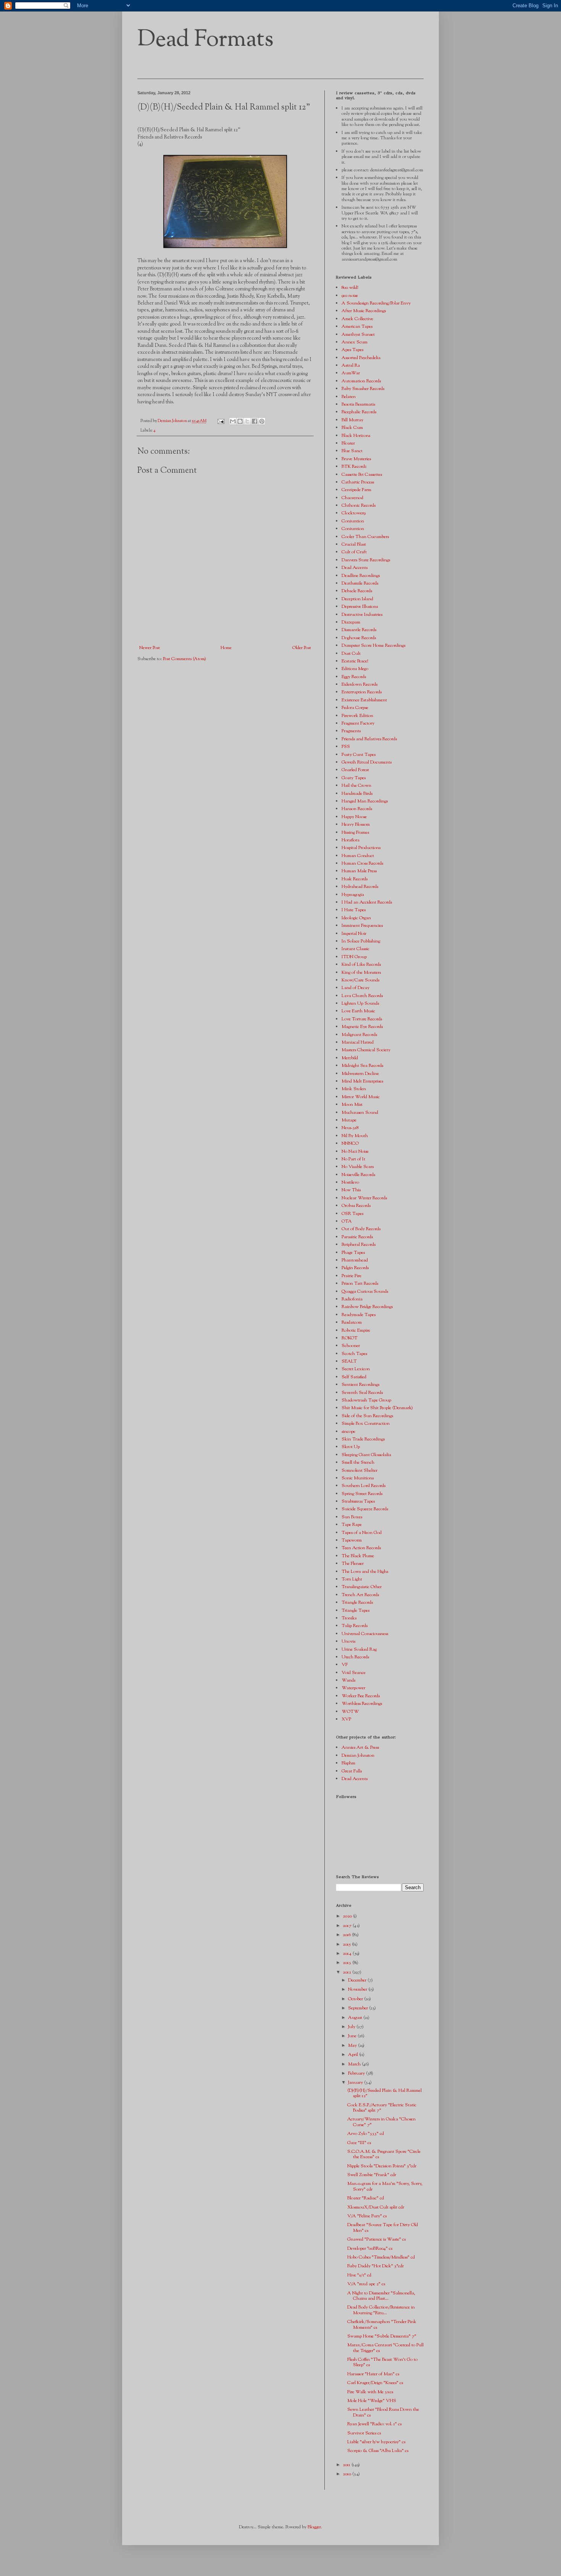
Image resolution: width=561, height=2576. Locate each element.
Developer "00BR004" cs (370, 2249)
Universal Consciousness (365, 1634)
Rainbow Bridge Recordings (367, 1307)
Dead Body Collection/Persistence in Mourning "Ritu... (381, 2310)
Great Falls (352, 1771)
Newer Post (150, 648)
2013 (347, 1963)
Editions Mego (355, 669)
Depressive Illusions (360, 607)
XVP (346, 1719)
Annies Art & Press (360, 1748)
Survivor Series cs (364, 2433)
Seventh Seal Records (362, 1393)
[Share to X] (247, 421)
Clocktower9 (354, 513)
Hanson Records (357, 809)
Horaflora (351, 840)
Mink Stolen (354, 1089)
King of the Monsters (361, 973)
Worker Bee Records (361, 1696)
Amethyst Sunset (358, 335)
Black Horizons (356, 436)
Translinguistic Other (362, 1587)
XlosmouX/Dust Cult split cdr (376, 2207)
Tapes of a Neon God (362, 1533)
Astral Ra (351, 366)
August (356, 2018)
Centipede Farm (356, 490)
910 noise (350, 296)
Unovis (348, 1642)
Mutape (349, 1120)
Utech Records (355, 1657)
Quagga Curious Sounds (365, 1292)
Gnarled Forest (355, 770)
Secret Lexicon (356, 1369)
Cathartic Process (358, 482)
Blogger (314, 2527)
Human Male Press (359, 871)
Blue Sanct (352, 451)
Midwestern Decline (360, 1074)
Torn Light (352, 1579)
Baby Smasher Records (363, 389)
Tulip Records (355, 1626)
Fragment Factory (358, 723)
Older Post (302, 648)
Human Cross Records (362, 863)
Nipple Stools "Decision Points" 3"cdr (382, 2166)
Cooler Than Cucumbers (365, 537)
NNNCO (350, 1144)
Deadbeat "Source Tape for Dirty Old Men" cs (383, 2228)
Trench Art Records (360, 1595)
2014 (348, 1954)
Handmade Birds (357, 794)
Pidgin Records (355, 1268)
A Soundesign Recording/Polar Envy (376, 303)
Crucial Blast (354, 545)
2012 (347, 1972)
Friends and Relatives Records (369, 739)
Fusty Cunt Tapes (359, 755)
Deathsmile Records (360, 583)
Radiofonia (352, 1299)
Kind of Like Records (361, 965)
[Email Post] (220, 421)
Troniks (349, 1618)
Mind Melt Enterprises (362, 1081)
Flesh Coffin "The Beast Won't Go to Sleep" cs (382, 2362)
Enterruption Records (362, 692)
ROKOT (350, 1338)
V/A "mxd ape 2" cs (366, 2284)
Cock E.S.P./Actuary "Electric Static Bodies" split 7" (382, 2108)
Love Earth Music (358, 1011)
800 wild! (350, 288)
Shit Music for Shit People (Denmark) (377, 1408)
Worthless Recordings (362, 1704)
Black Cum (352, 428)
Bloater (348, 443)
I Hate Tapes (354, 910)
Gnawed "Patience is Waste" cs (376, 2239)
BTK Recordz (354, 467)
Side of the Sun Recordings (367, 1416)
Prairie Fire (351, 1276)
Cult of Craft (354, 552)
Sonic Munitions (358, 1478)
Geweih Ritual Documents (367, 762)
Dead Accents (355, 568)
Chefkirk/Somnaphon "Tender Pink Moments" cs (382, 2325)
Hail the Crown (356, 786)
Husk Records (355, 879)
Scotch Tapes (354, 1354)
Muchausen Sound (360, 1113)
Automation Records (361, 381)
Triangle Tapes (355, 1611)
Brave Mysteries (356, 459)
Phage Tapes (353, 1253)
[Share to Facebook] (255, 421)
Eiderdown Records (359, 685)
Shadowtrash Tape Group (366, 1400)
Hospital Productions (361, 848)
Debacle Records (357, 591)
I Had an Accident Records (367, 902)
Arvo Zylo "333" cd (366, 2134)
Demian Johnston (358, 1756)
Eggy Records (354, 677)
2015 (347, 1944)
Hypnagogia (353, 895)
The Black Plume (358, 1556)
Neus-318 (350, 1128)
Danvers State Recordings (366, 560)
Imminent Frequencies (362, 926)
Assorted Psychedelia (361, 358)
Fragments (351, 731)
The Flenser (353, 1564)
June (353, 2036)
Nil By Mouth (355, 1136)
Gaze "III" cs (359, 2143)
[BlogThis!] (240, 421)
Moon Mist (352, 1105)
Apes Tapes (352, 350)
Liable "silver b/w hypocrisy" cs (376, 2442)
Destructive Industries (362, 615)
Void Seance (354, 1673)
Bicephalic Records (359, 412)
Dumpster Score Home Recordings (373, 646)
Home (226, 648)
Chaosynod (352, 498)
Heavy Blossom (356, 825)
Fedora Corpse (355, 708)
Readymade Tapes (359, 1315)
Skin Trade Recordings (363, 1439)
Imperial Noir (354, 934)
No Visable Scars (358, 1167)
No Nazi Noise (355, 1152)
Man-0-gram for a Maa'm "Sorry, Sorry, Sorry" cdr (385, 2186)
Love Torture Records (362, 1019)
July (352, 2027)
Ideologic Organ (356, 918)
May (353, 2046)
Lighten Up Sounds (360, 1004)
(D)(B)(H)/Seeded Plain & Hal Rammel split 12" (384, 2093)
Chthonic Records (359, 506)
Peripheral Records (359, 1245)
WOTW (350, 1712)
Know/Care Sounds (360, 980)
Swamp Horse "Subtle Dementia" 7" (382, 2336)
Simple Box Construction (366, 1424)
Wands (348, 1680)
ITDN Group (354, 957)
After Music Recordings (364, 311)
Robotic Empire (356, 1331)
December (358, 1980)
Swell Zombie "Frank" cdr (372, 2175)
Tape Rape (352, 1525)
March (355, 2064)
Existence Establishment (364, 700)
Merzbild (350, 1058)
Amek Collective (357, 319)
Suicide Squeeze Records (365, 1509)
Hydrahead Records (360, 887)
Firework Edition (357, 716)
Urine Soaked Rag (359, 1650)
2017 (348, 1926)
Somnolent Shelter (359, 1471)
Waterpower (353, 1688)
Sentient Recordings (360, 1385)
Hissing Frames (355, 833)
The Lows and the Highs (365, 1572)
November (358, 1990)
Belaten (349, 397)
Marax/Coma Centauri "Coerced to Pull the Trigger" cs (385, 2348)
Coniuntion (353, 521)
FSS (346, 747)
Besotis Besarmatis (358, 404)
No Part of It (353, 1159)
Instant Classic (355, 949)
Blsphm (348, 1763)
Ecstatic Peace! (355, 661)
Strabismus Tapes (358, 1501)
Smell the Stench (358, 1463)
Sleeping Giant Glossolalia (366, 1455)
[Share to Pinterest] (262, 421)
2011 (347, 2465)
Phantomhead (355, 1260)
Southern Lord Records (364, 1486)
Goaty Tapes (354, 778)
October (356, 1999)
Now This (351, 1190)
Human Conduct (358, 856)
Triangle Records (357, 1603)
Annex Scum (355, 342)
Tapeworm (352, 1540)
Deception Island (357, 599)
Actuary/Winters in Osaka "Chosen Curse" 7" (381, 2122)
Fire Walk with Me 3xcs (370, 2392)
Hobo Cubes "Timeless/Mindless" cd (381, 2257)
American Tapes (357, 327)
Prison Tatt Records (360, 1284)
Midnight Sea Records (362, 1066)
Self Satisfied (354, 1377)
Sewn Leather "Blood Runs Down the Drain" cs (383, 2412)
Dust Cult (351, 654)
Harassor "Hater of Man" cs (373, 2374)
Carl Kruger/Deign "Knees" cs (375, 2383)
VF (345, 1665)
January (356, 2083)
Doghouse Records (359, 638)
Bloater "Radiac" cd (366, 2198)
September (359, 2008)
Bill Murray (352, 420)
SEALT (349, 1361)
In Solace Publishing (361, 941)
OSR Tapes (352, 1214)
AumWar (351, 373)
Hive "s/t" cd (359, 2275)
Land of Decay (355, 988)
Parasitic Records (357, 1237)
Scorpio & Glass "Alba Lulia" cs (378, 2451)
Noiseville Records (358, 1175)
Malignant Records (359, 1035)
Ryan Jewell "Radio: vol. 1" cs (374, 2424)
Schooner (351, 1346)
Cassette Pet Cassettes (362, 475)
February (357, 2073)
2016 (347, 1935)
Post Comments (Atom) (185, 659)
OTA (347, 1221)
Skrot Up (351, 1447)
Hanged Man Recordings (365, 801)
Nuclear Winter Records (364, 1198)
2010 (347, 2474)
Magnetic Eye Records (362, 1027)
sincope (348, 1432)
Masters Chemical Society (366, 1050)
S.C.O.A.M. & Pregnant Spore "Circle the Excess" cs (384, 2154)
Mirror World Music (361, 1097)
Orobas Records (356, 1206)
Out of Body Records (361, 1229)
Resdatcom (352, 1323)
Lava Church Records (362, 996)
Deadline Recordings (361, 576)
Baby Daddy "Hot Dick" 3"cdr (376, 2266)
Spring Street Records (362, 1494)
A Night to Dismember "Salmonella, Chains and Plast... (381, 2296)
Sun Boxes (352, 1517)
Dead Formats (206, 40)
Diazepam (351, 622)
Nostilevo (350, 1182)
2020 (348, 1916)
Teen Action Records (361, 1548)
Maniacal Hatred (358, 1042)
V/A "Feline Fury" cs (367, 2216)
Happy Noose (354, 817)
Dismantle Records (359, 630)
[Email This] (233, 421)
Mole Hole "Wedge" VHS (372, 2401)
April (354, 2055)
